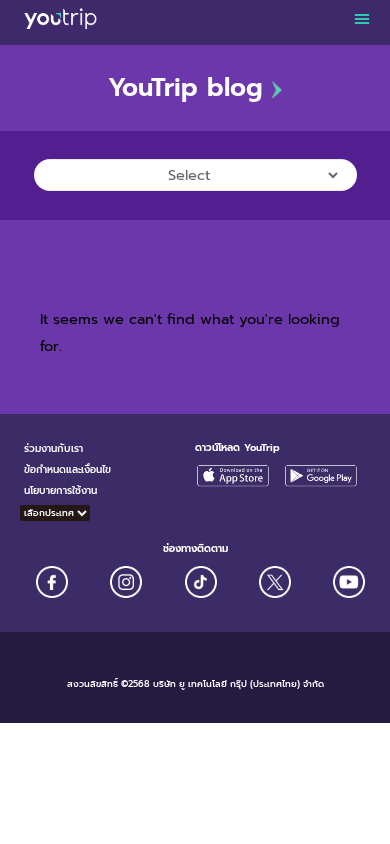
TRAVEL (57, 210)
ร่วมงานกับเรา (53, 448)
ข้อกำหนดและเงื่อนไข (67, 469)
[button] (362, 18)
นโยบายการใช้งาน (60, 490)
